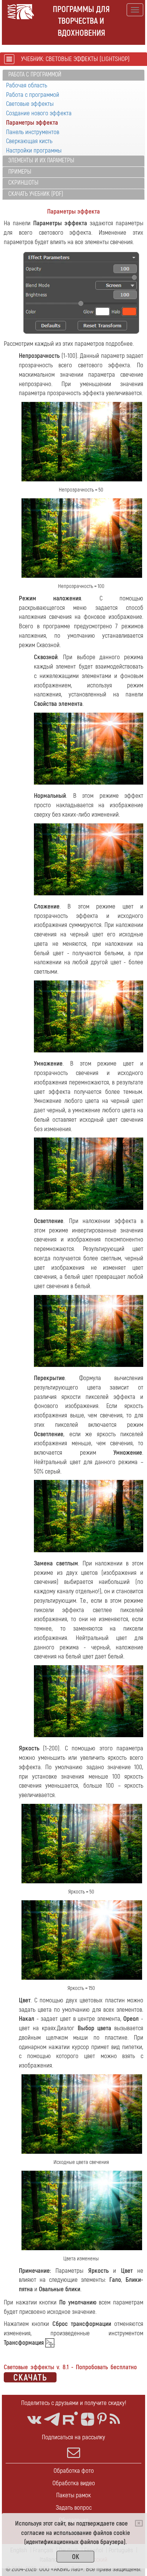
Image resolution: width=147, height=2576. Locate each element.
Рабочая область (27, 85)
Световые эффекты (30, 104)
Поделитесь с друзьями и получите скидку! (74, 2403)
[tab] (73, 75)
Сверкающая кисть (29, 141)
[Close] (139, 2523)
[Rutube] (70, 2418)
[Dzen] (88, 2419)
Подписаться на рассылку (73, 2437)
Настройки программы (34, 150)
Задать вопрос (74, 2508)
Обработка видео (74, 2483)
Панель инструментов (33, 132)
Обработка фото (74, 2471)
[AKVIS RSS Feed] (115, 2419)
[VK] (34, 2419)
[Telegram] (52, 2419)
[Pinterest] (102, 2419)
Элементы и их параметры (41, 160)
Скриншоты (23, 183)
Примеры (20, 172)
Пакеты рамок (73, 2495)
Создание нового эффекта (39, 113)
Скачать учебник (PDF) (36, 194)
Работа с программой (35, 75)
